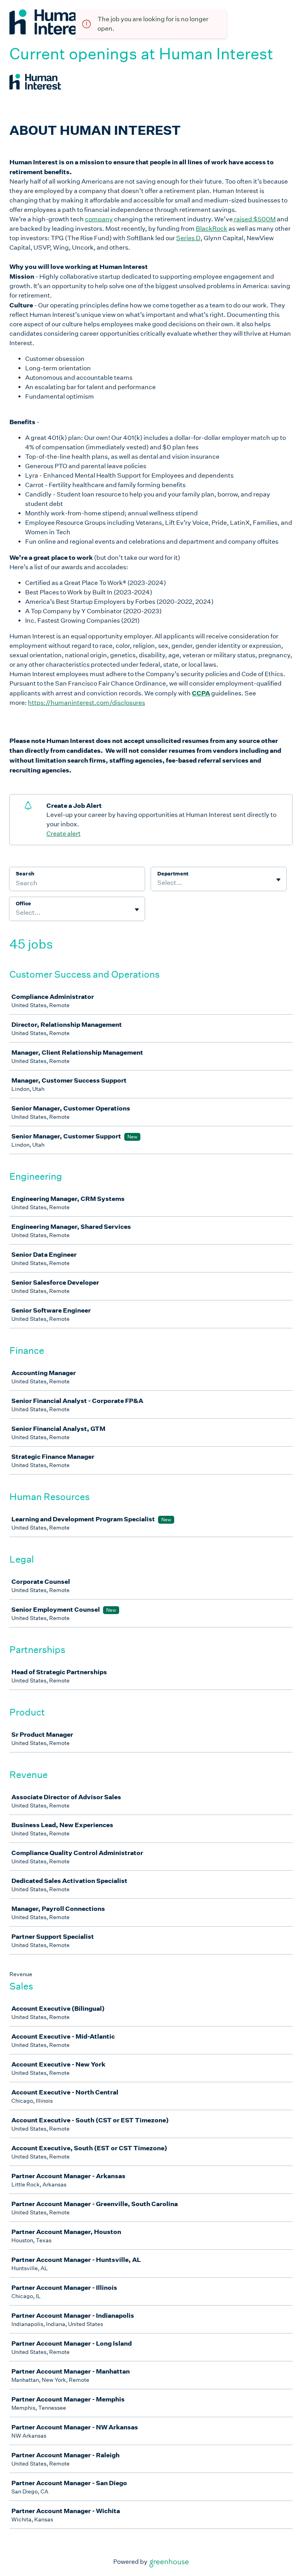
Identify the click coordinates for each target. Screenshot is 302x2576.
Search (25, 874)
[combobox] (158, 883)
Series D (188, 238)
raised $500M (254, 219)
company (99, 219)
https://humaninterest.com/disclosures (87, 703)
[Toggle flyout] (278, 880)
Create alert (64, 834)
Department (173, 874)
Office (23, 904)
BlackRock (212, 229)
